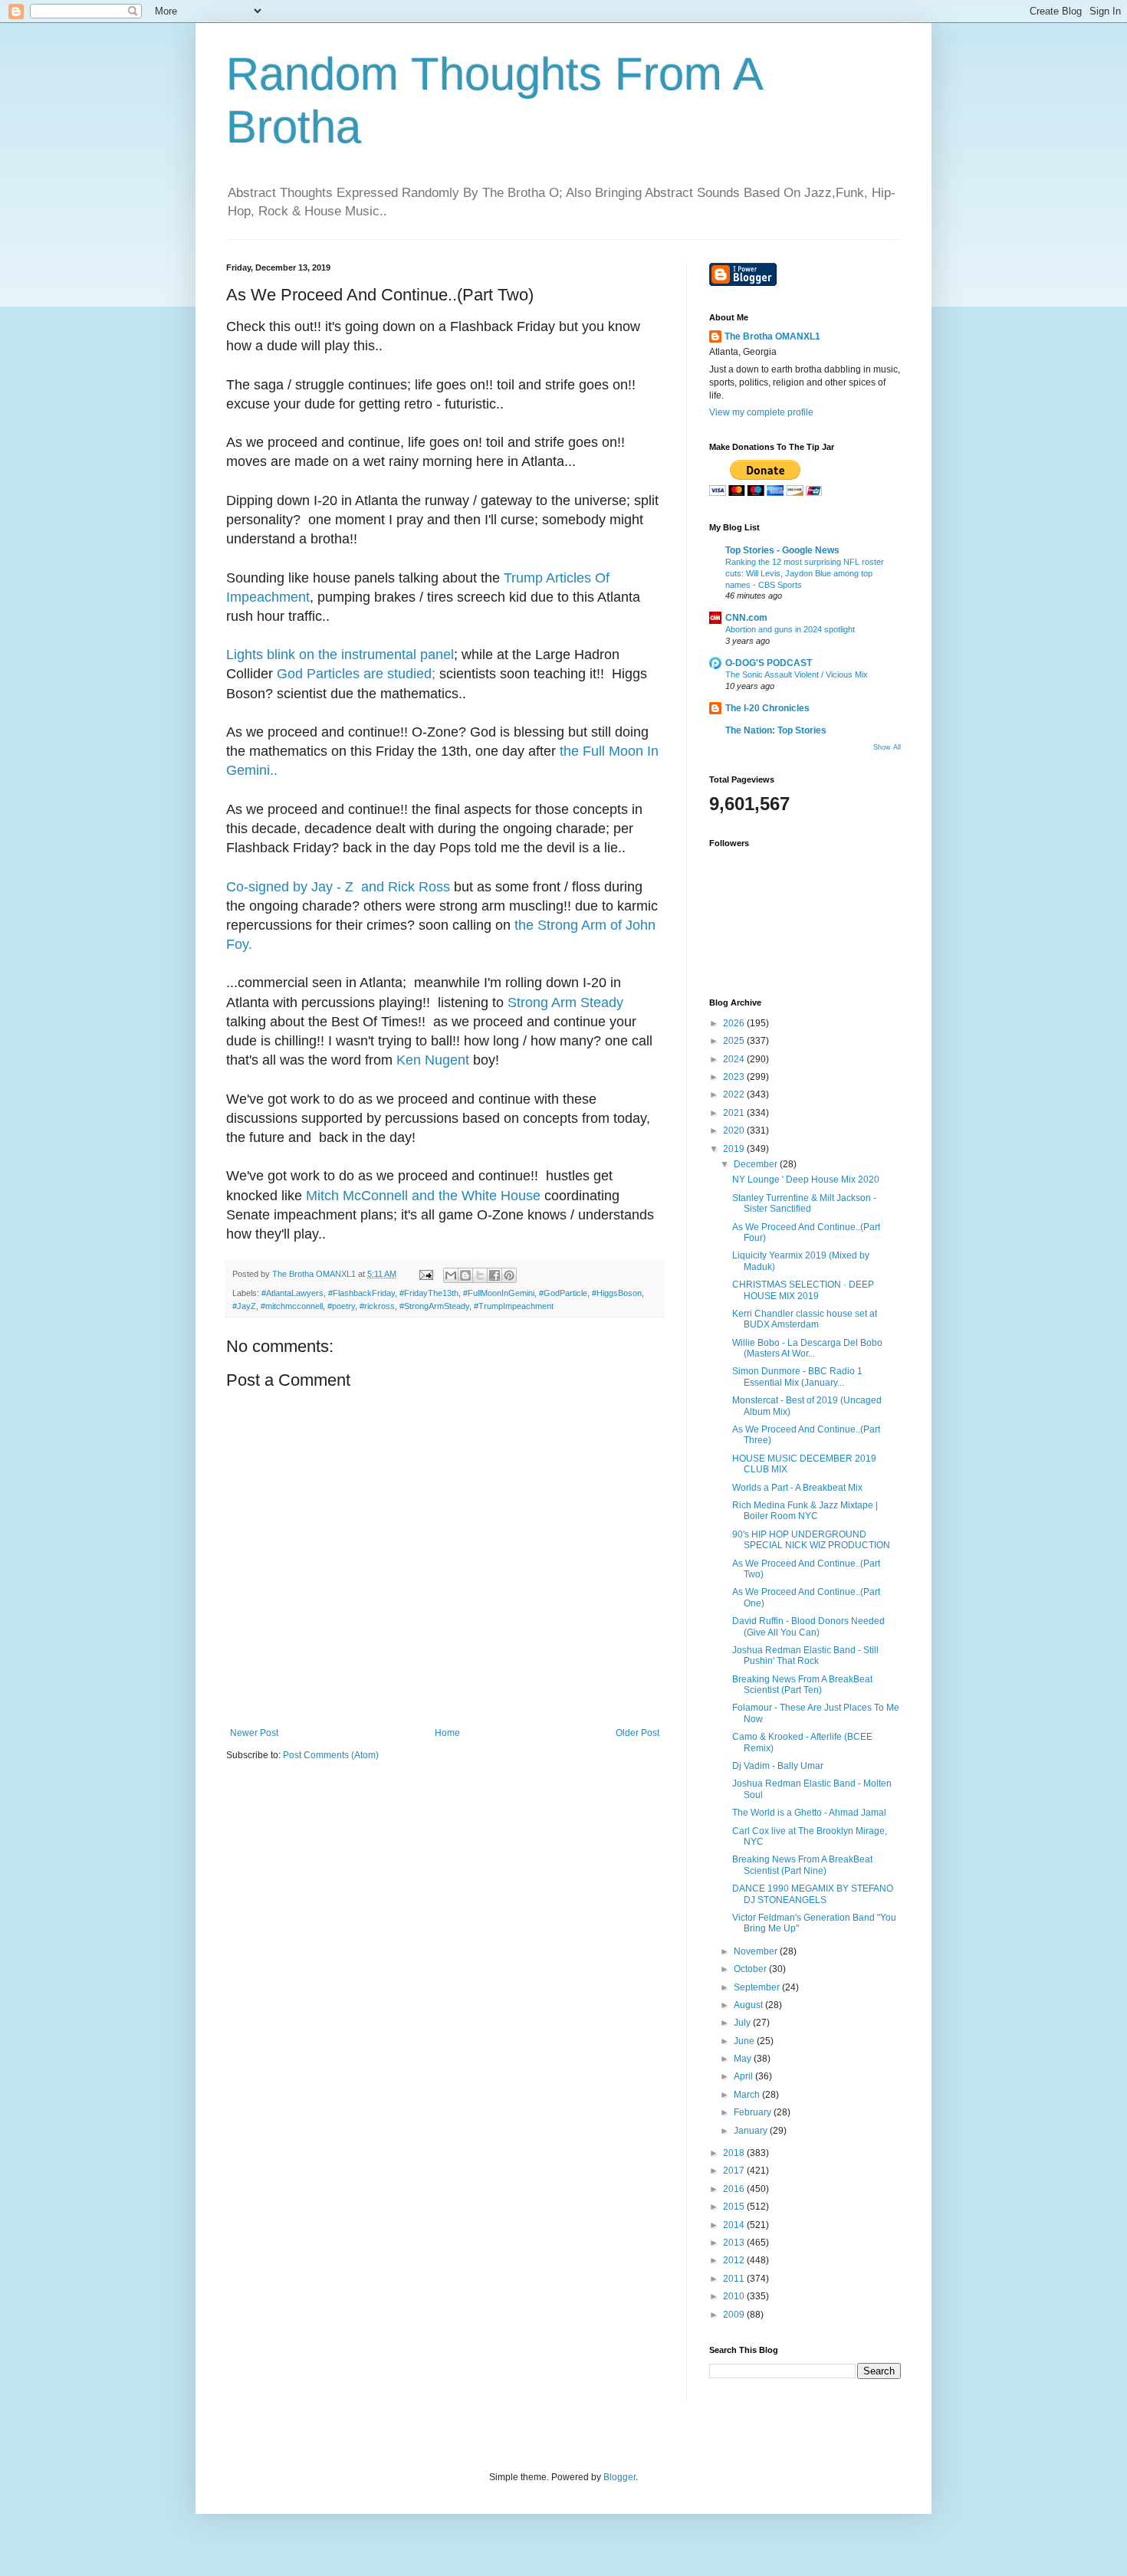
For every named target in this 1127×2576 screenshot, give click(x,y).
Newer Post (254, 1733)
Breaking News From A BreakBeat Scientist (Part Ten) (802, 1685)
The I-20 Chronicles (767, 708)
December (757, 1164)
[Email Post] (426, 1274)
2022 (735, 1094)
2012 (735, 2260)
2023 (735, 1077)
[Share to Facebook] (495, 1275)
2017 (735, 2171)
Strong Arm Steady (565, 1003)
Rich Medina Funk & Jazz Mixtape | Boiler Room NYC (805, 1511)
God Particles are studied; (356, 674)
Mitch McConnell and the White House (423, 1196)
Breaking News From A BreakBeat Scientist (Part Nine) (802, 1865)
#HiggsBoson (617, 1293)
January (752, 2131)
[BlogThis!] (465, 1275)
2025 (735, 1041)
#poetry (341, 1306)
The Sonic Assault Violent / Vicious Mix (797, 674)
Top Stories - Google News (782, 550)
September (758, 1987)
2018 (735, 2153)
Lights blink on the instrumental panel (340, 655)
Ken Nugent (433, 1060)
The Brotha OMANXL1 (772, 336)
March (748, 2095)
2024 (735, 1059)
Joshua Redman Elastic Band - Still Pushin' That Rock (805, 1656)
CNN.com (746, 618)
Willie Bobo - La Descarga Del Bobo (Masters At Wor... (807, 1348)
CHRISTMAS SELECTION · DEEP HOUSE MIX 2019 (803, 1290)
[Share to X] (480, 1275)
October (751, 1969)
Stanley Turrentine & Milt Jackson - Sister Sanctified (804, 1203)
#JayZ (244, 1306)
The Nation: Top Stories (776, 730)
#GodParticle (563, 1293)
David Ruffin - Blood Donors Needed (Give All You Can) (808, 1626)
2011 (735, 2279)
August (749, 2005)
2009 (735, 2315)
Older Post (637, 1733)
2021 (735, 1113)
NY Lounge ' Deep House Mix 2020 (806, 1180)
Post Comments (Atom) (331, 1755)
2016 (735, 2189)
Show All (887, 747)
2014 (735, 2225)
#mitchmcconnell (292, 1306)
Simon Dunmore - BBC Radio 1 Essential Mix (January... (797, 1377)
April (744, 2076)
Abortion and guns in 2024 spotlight (790, 629)
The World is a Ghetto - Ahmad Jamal (809, 1813)
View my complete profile (761, 412)
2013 (735, 2243)
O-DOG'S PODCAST (769, 663)
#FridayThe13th (429, 1293)
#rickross (377, 1306)
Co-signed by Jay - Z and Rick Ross (338, 887)
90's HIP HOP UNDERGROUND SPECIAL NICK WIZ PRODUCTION (811, 1540)
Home (447, 1733)
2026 (735, 1023)
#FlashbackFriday (361, 1293)
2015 (735, 2207)
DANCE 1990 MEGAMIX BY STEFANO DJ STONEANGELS (813, 1894)
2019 (735, 1149)
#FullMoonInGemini (499, 1293)
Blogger (619, 2477)
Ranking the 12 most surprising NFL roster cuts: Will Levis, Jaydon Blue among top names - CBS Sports (805, 573)
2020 (735, 1130)
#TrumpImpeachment (514, 1306)
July (743, 2023)
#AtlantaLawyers (292, 1293)
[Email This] (451, 1275)
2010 (735, 2296)
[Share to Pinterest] (509, 1275)
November (757, 1951)
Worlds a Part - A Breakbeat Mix (797, 1488)
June (745, 2041)
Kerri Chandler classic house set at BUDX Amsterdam (805, 1319)
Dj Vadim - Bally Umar (778, 1766)
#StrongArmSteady (434, 1306)
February (754, 2112)
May (744, 2059)
